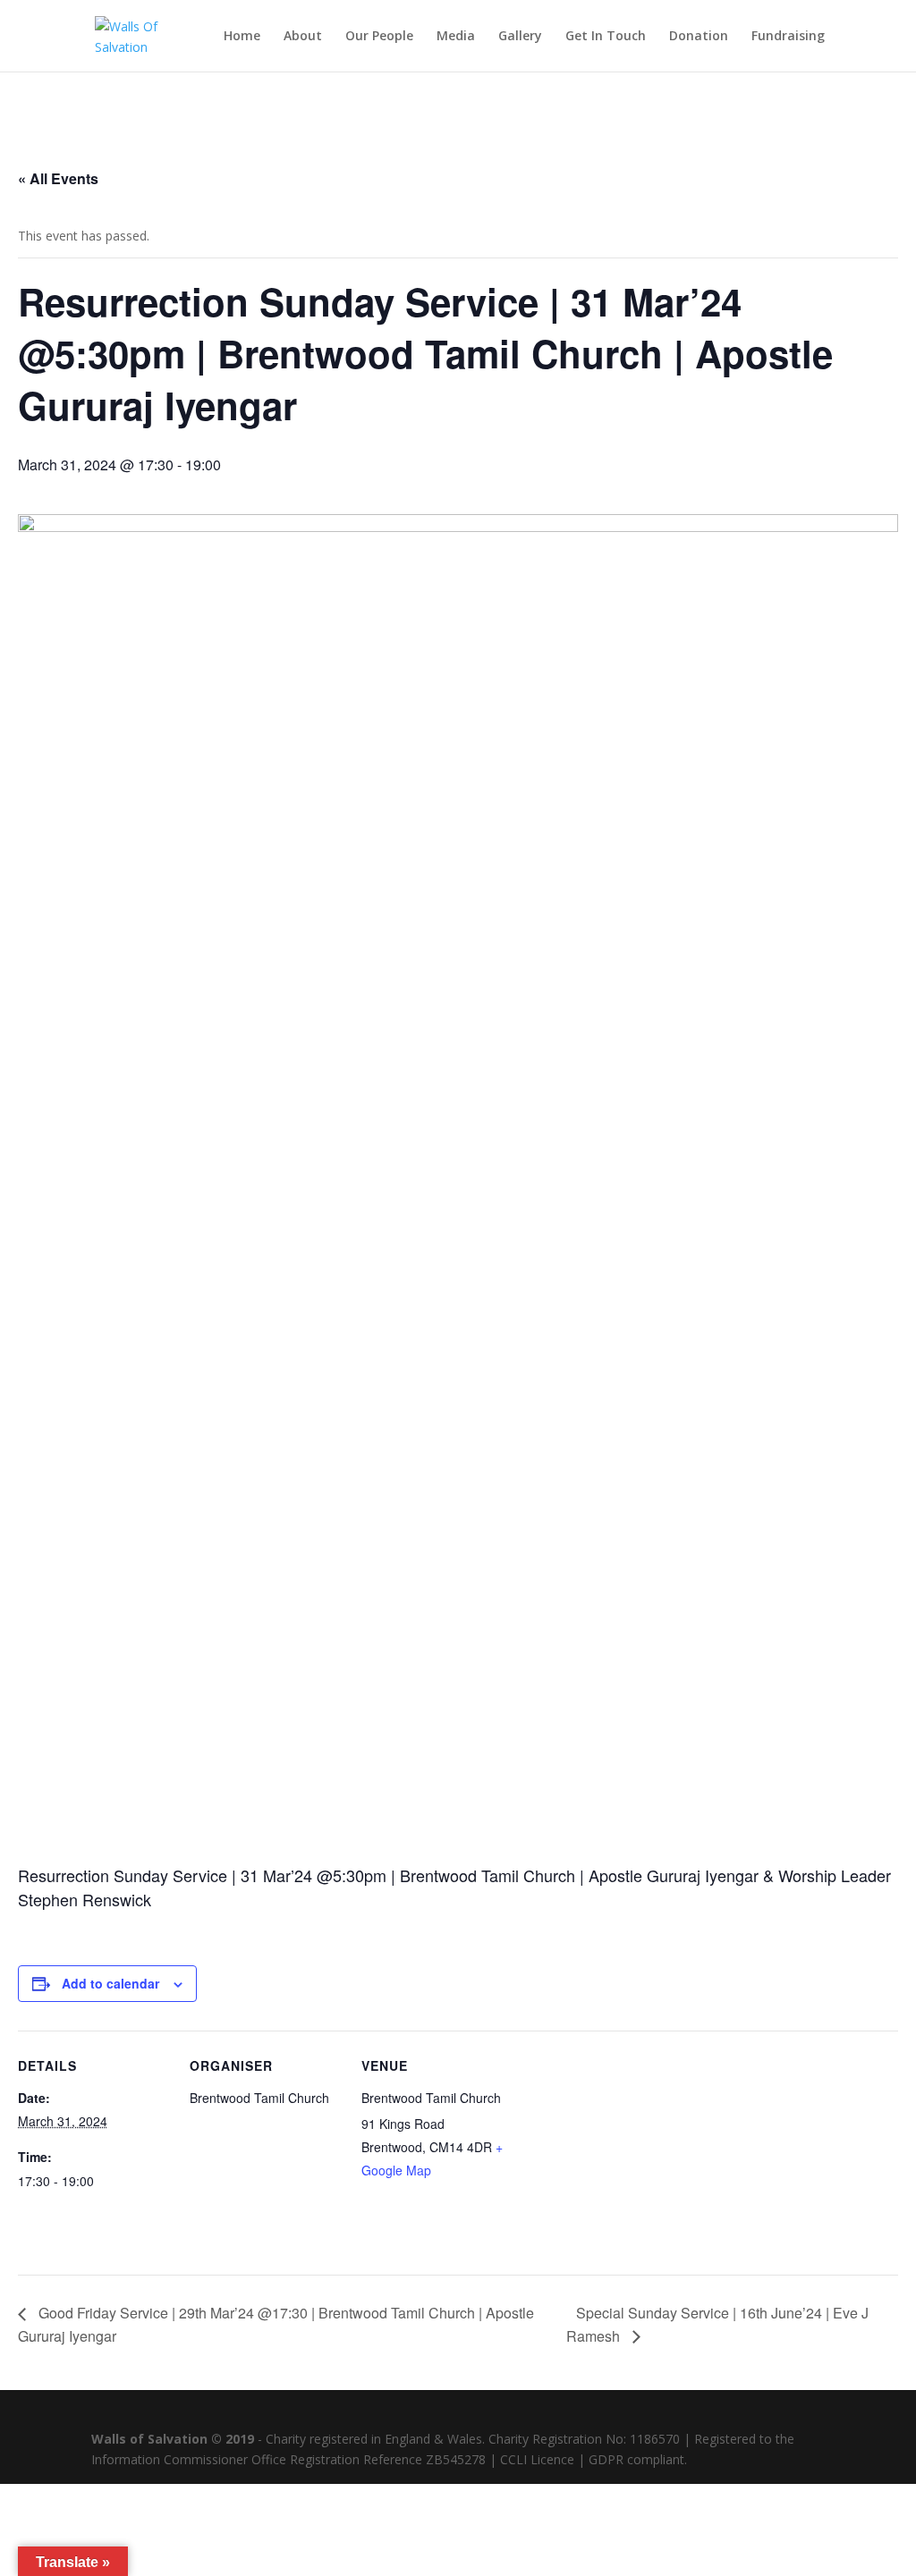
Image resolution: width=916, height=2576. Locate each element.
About (303, 37)
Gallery (520, 37)
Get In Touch (606, 37)
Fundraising (788, 37)
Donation (699, 37)
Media (456, 37)
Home (242, 37)
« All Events (58, 178)
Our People (379, 37)
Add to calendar (110, 1983)
